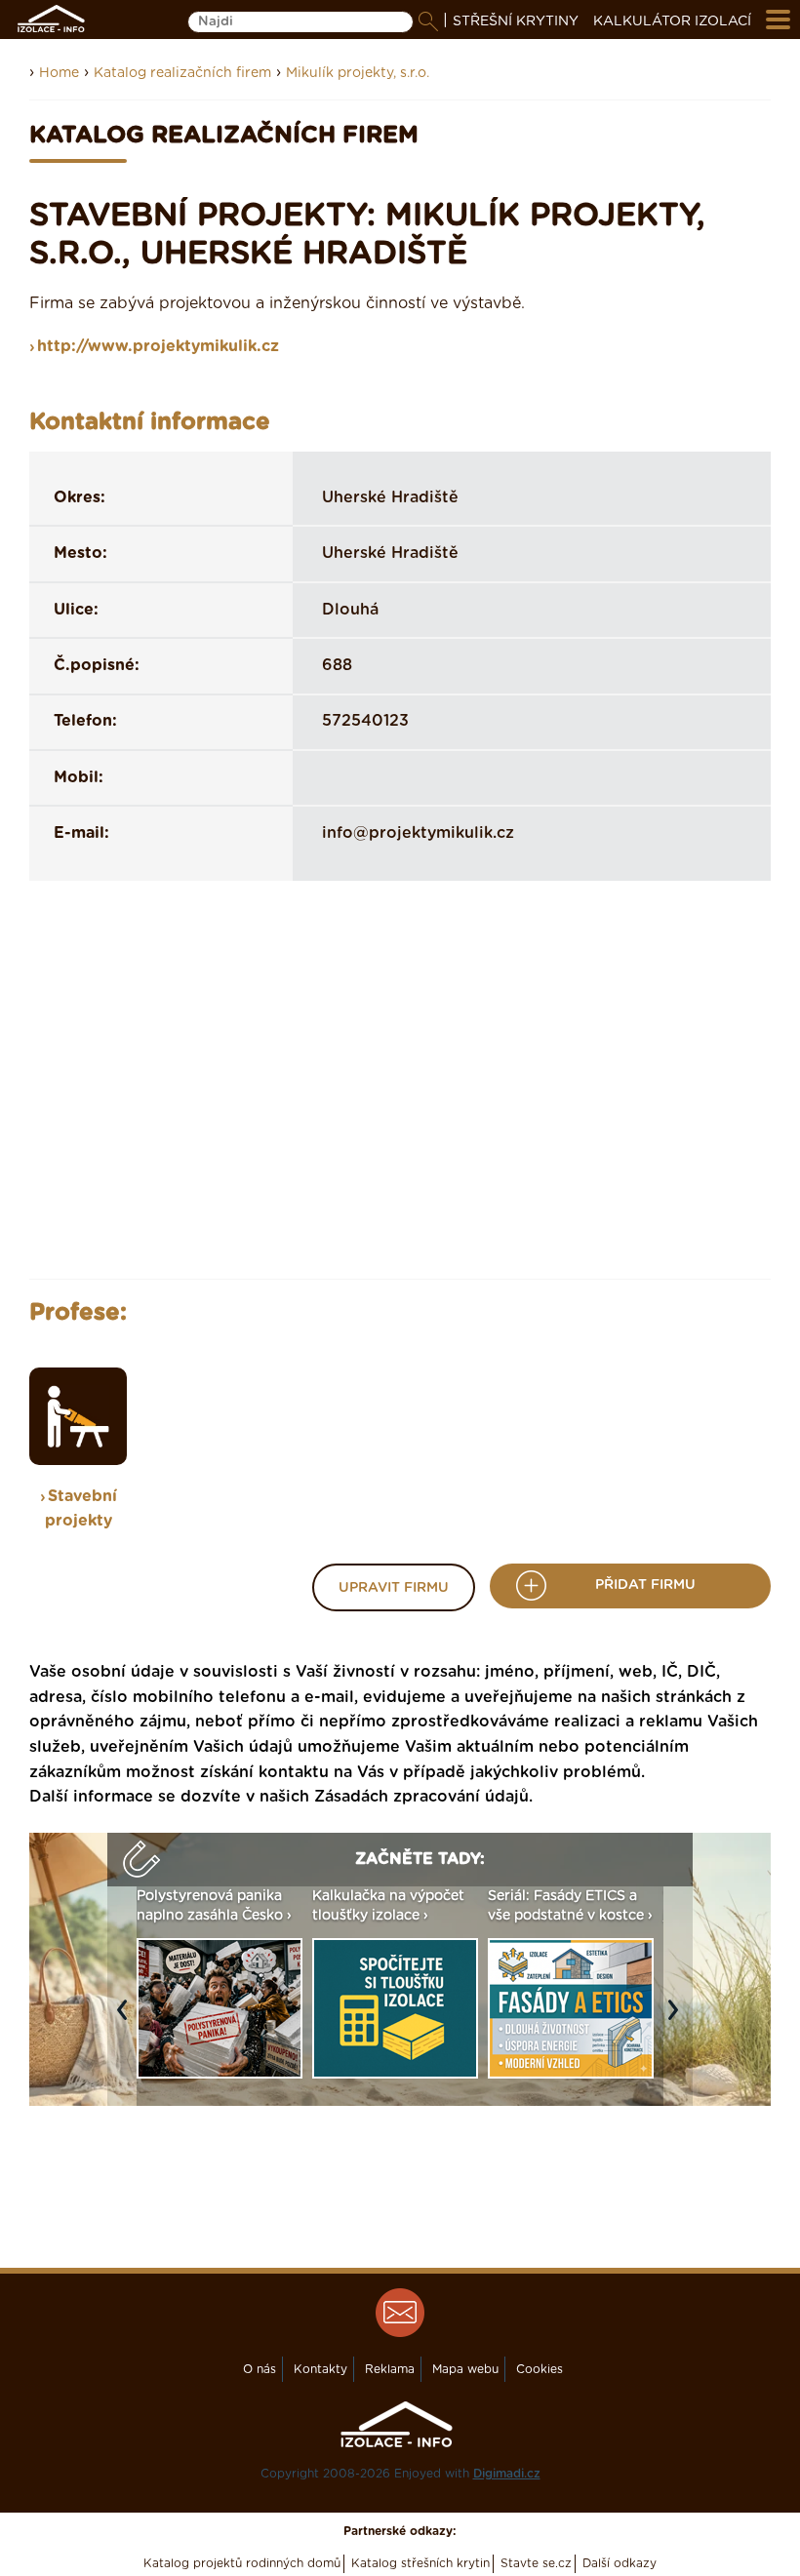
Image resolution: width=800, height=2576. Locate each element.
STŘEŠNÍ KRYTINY (516, 21)
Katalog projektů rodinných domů (242, 2563)
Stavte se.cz (536, 2563)
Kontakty (320, 2369)
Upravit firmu (394, 1588)
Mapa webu (465, 2369)
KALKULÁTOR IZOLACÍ (672, 21)
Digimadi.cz (507, 2474)
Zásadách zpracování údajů (421, 1797)
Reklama (390, 2369)
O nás (260, 2369)
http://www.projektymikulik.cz (158, 346)
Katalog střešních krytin (420, 2563)
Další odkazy (620, 2563)
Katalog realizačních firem (182, 73)
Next (678, 2020)
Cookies (540, 2369)
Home (59, 73)
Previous (127, 2020)
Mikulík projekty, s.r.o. (358, 73)
